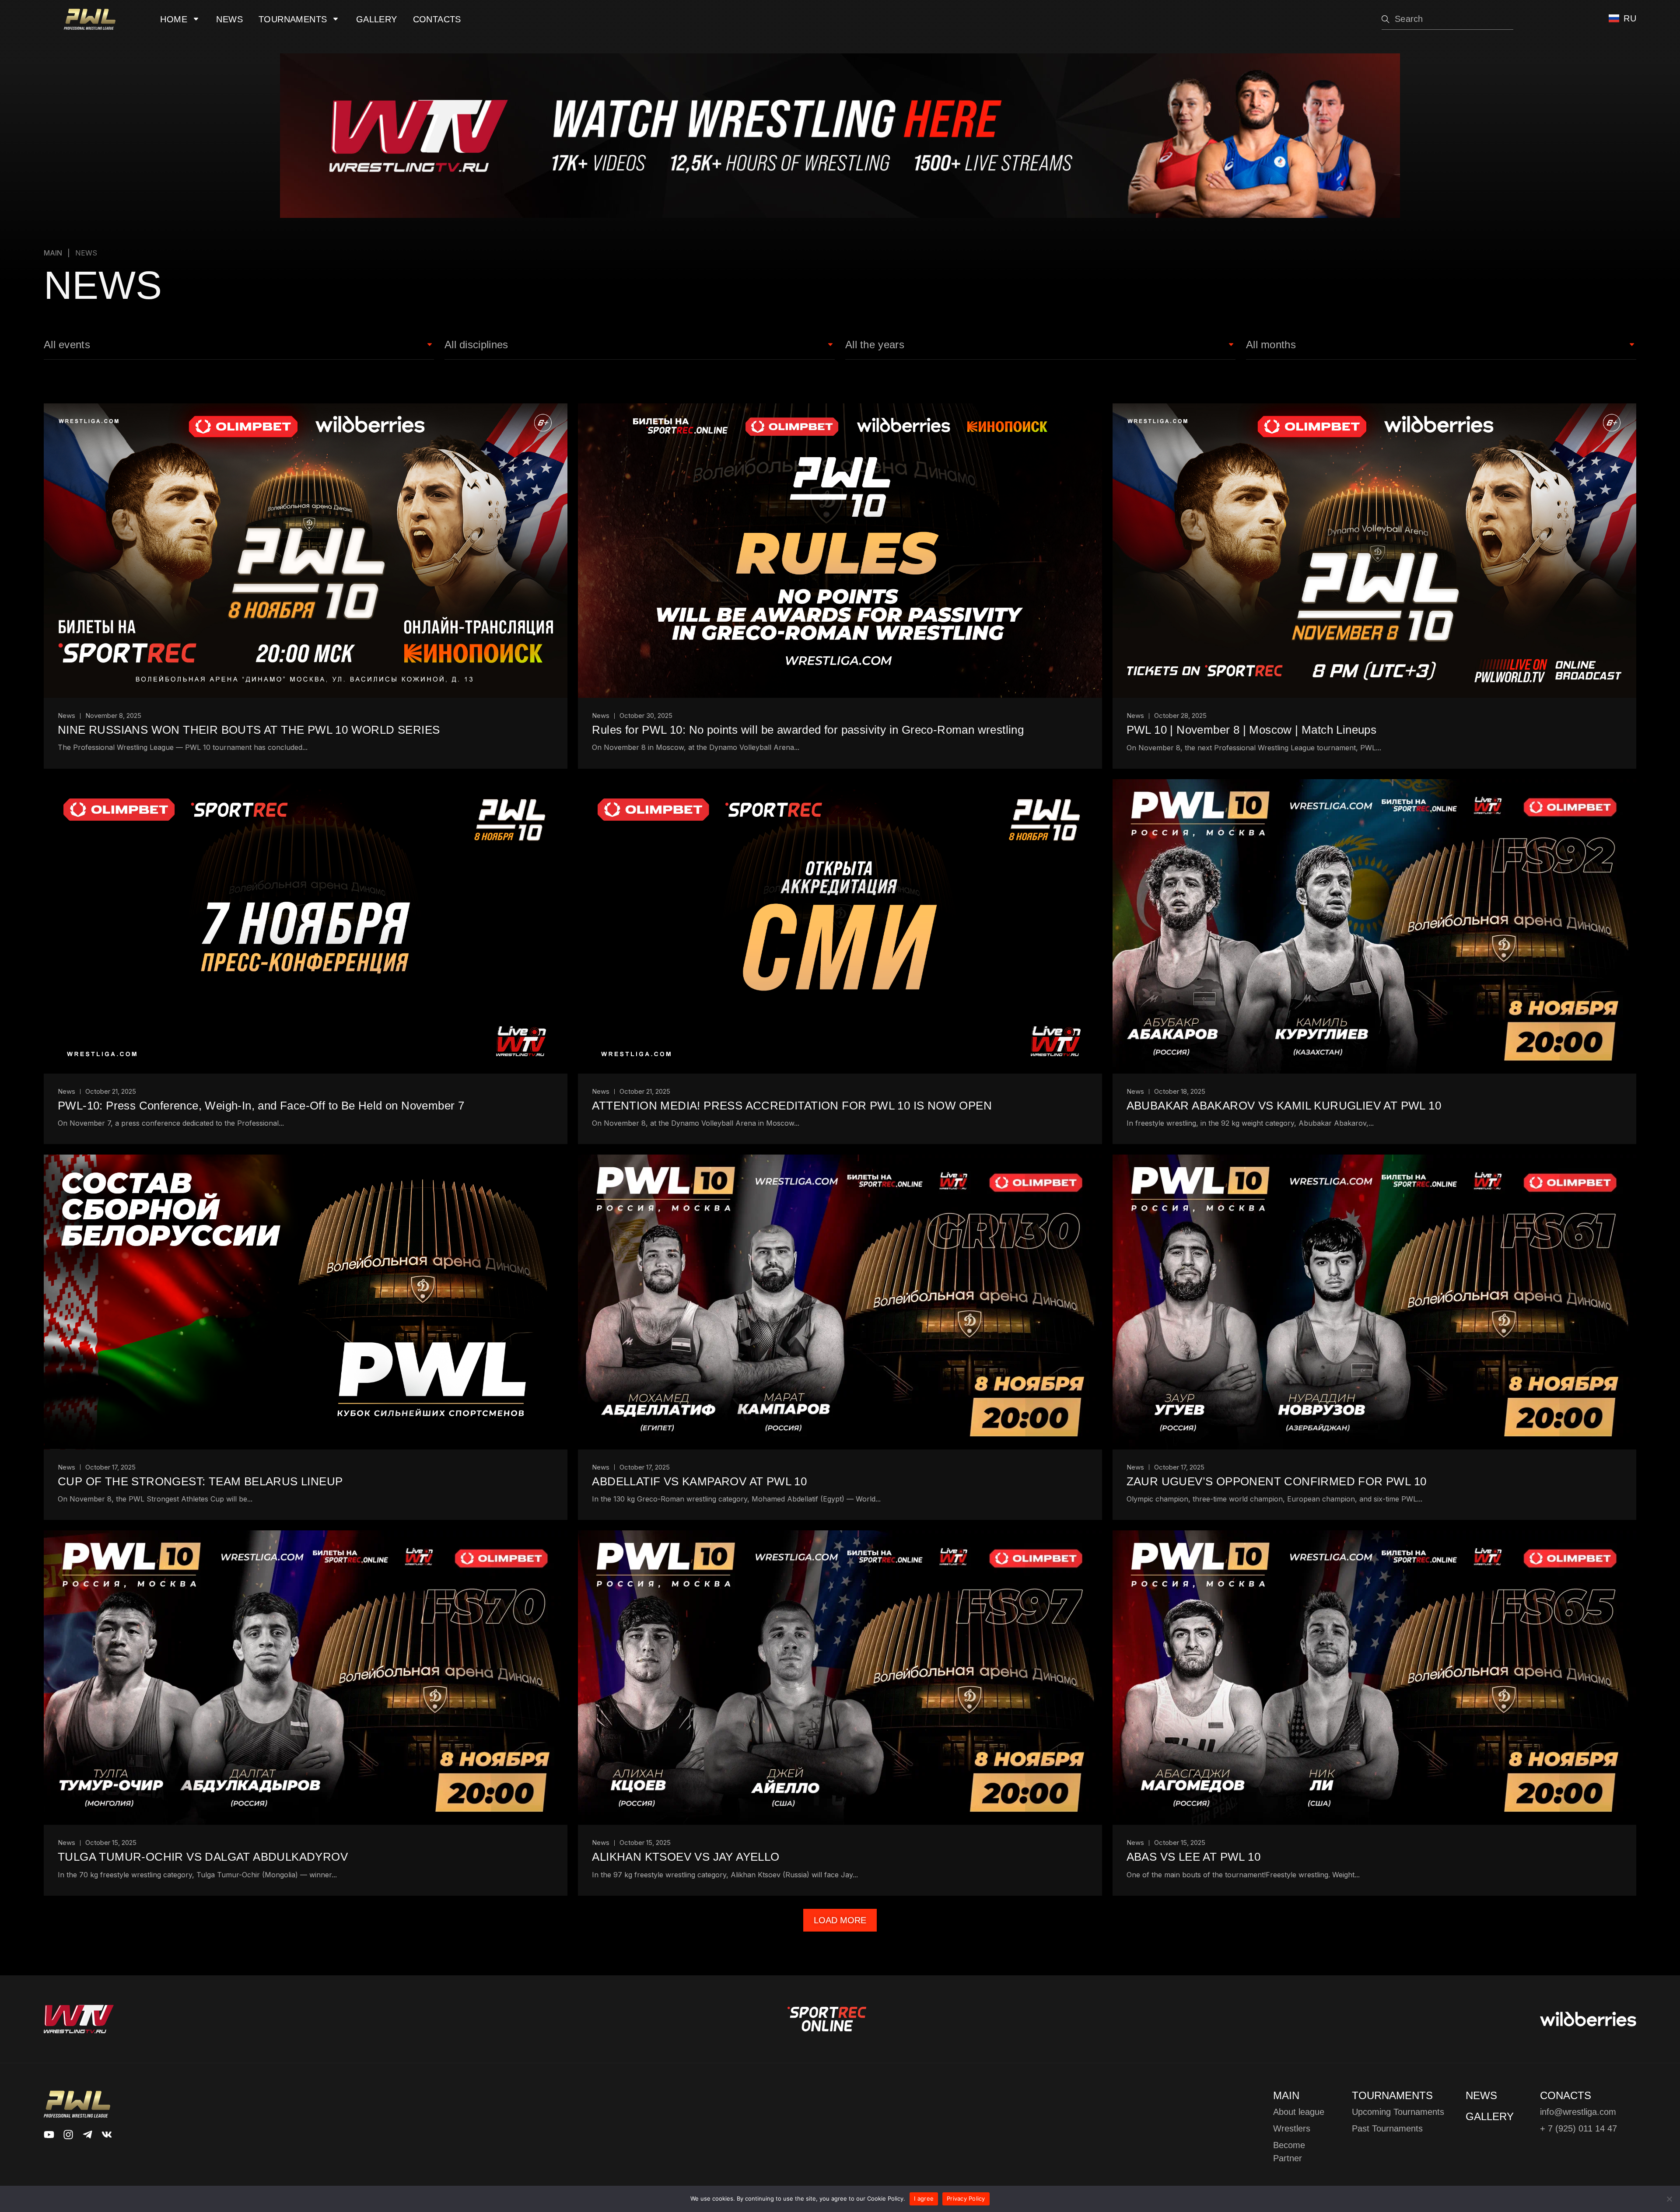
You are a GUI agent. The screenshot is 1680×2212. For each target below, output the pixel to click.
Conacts (1566, 2095)
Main (53, 253)
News (229, 19)
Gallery (377, 19)
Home (174, 19)
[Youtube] (49, 2135)
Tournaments (293, 19)
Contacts (437, 19)
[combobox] (1447, 19)
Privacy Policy (966, 2198)
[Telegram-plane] (87, 2135)
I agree (924, 2198)
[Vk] (107, 2135)
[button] (840, 1920)
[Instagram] (68, 2135)
